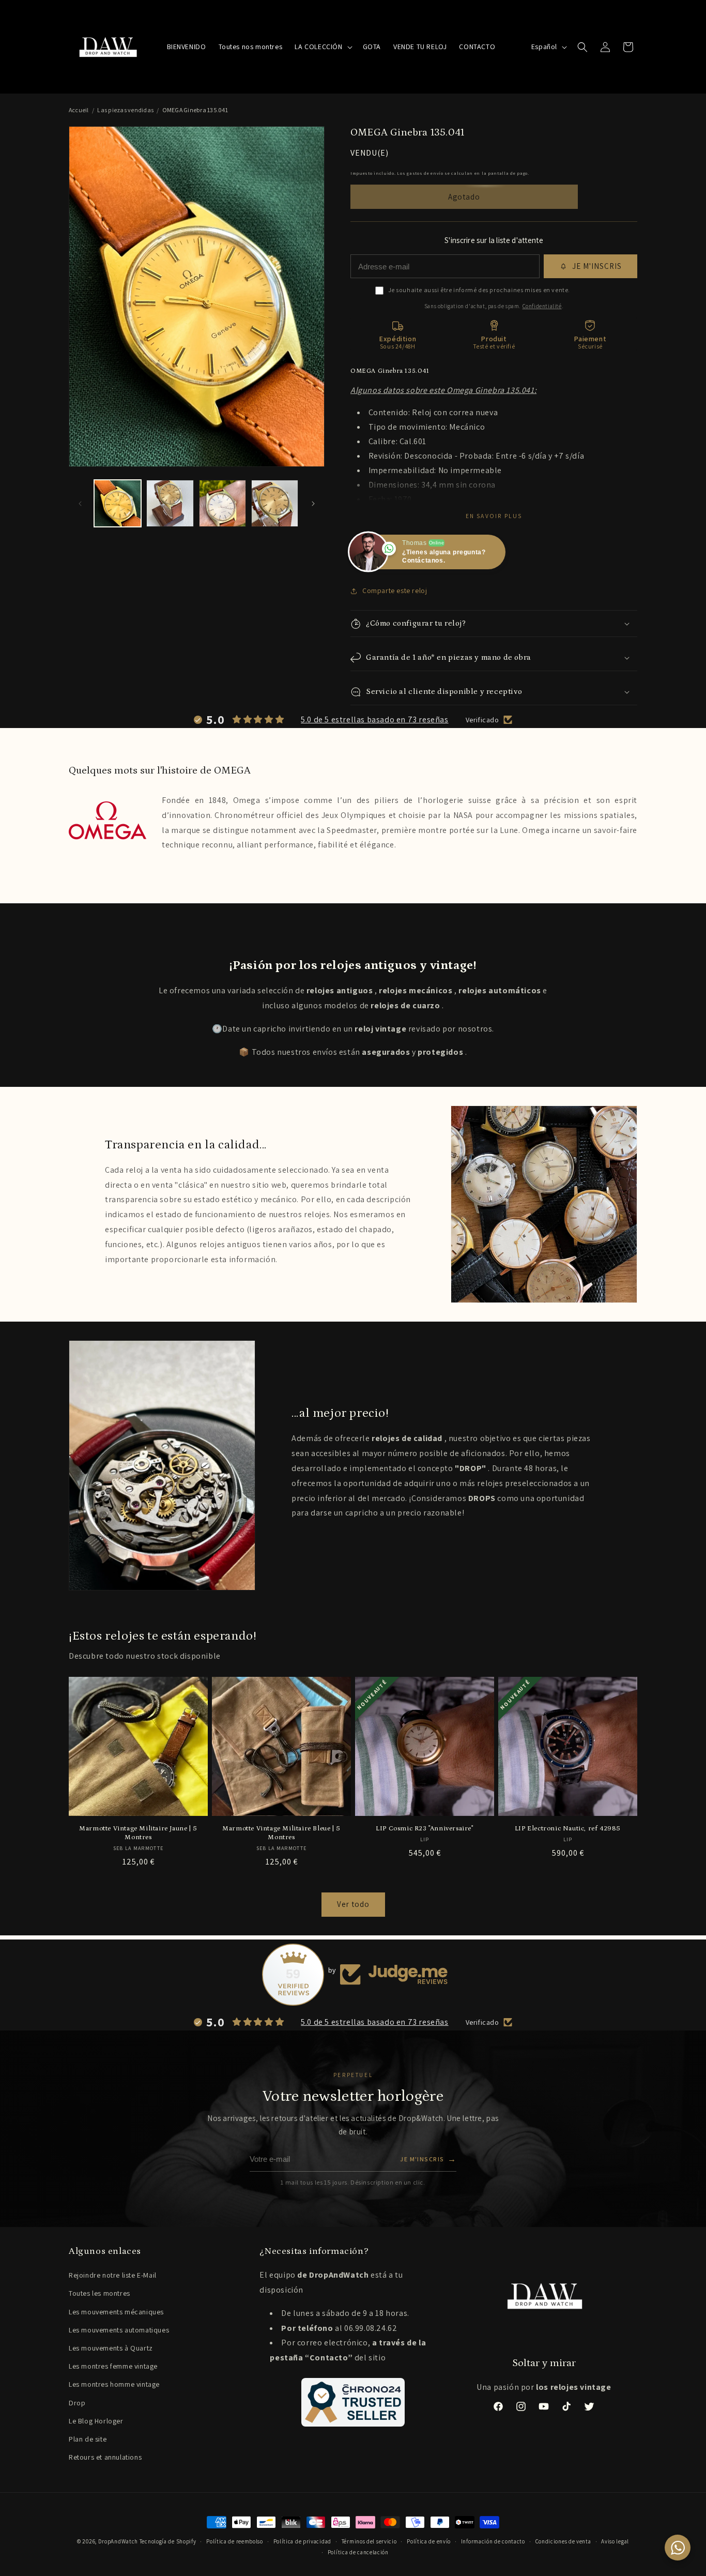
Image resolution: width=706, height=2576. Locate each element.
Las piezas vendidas (125, 110)
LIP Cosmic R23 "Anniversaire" (424, 1829)
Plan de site (88, 2439)
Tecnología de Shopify (168, 2541)
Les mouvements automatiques (119, 2330)
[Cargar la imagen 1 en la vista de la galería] (118, 503)
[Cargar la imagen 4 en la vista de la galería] (275, 503)
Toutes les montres (99, 2293)
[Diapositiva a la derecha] (313, 504)
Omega (247, 800)
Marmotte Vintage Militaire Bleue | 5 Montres (281, 1833)
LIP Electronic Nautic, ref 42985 (568, 1829)
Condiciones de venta (563, 2541)
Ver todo (353, 1904)
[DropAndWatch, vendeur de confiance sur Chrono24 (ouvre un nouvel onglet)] (353, 2402)
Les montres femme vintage (113, 2366)
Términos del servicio (369, 2541)
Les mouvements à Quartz (111, 2348)
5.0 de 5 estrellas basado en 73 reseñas (374, 719)
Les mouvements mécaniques (116, 2312)
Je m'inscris (428, 2159)
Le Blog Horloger (96, 2421)
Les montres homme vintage (114, 2384)
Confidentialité (542, 306)
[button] (322, 47)
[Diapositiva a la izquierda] (80, 504)
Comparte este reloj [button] (395, 590)
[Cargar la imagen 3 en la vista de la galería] (222, 503)
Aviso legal (615, 2541)
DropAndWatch (118, 2541)
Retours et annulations (105, 2457)
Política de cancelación (358, 2552)
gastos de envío (425, 173)
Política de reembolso (235, 2541)
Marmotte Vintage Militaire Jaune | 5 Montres (138, 1833)
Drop (77, 2403)
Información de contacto (493, 2541)
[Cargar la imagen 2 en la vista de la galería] (170, 503)
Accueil (79, 110)
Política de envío (429, 2541)
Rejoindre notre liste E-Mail (113, 2275)
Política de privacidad (302, 2541)
